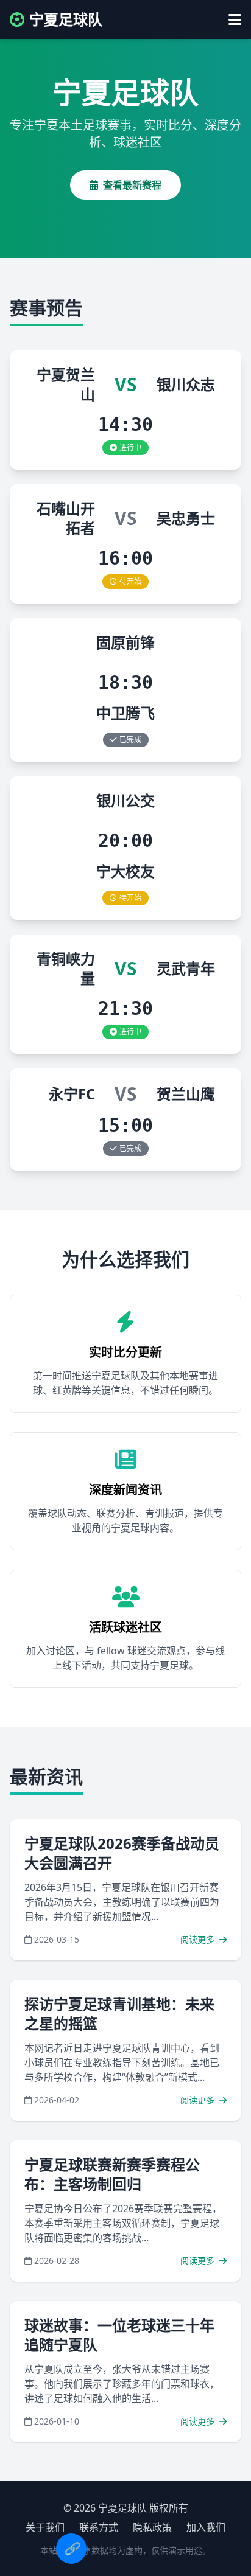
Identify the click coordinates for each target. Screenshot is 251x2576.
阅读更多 (199, 1939)
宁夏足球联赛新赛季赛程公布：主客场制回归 (112, 2174)
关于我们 (45, 2527)
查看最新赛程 (132, 185)
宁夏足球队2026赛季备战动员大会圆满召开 (122, 1853)
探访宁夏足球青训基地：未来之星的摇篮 (119, 2014)
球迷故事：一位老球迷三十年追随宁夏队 (119, 2335)
